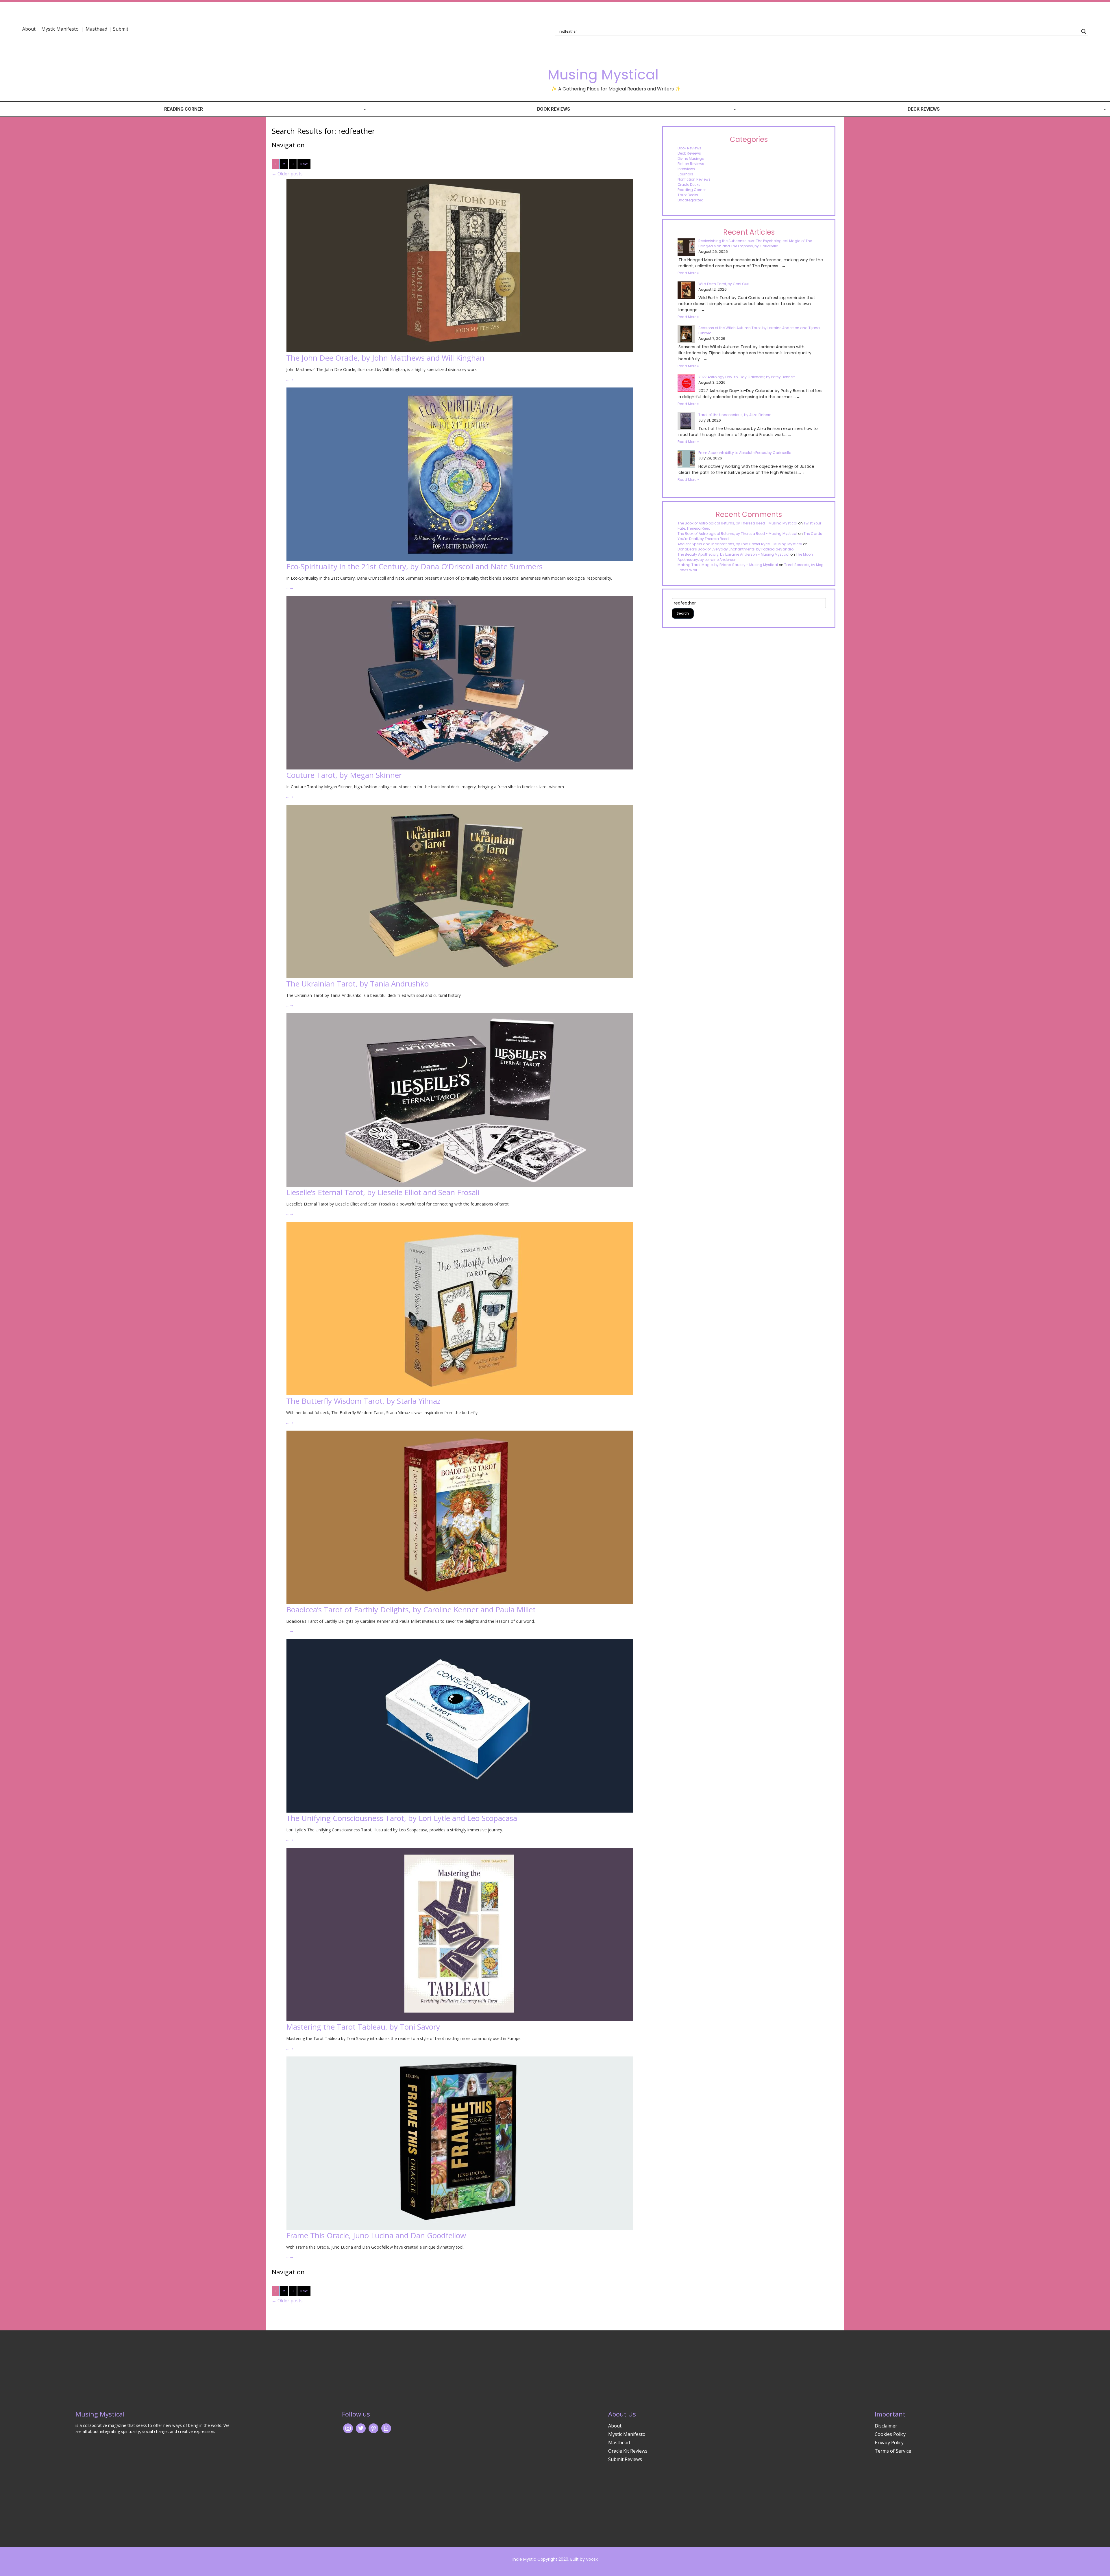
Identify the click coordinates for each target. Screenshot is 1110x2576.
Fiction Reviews (691, 164)
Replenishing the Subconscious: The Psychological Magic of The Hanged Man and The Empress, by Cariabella (755, 243)
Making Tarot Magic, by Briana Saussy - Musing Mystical (728, 565)
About (29, 29)
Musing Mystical (603, 75)
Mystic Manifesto (60, 29)
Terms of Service (893, 2451)
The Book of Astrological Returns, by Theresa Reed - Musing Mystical (737, 523)
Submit (121, 29)
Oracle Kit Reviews (628, 2451)
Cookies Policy (890, 2434)
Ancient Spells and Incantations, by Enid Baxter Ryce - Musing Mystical (740, 544)
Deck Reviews (924, 109)
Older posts (287, 174)
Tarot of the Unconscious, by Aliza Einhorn (735, 415)
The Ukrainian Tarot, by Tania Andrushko (357, 984)
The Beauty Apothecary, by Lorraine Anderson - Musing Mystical (733, 554)
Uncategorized (691, 200)
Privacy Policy (889, 2443)
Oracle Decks (689, 184)
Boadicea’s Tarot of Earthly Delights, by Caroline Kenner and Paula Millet (411, 1609)
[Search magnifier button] (1084, 31)
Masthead (97, 29)
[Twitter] (361, 2428)
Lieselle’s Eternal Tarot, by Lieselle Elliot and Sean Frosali (383, 1192)
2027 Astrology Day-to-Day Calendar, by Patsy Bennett (747, 377)
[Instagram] (348, 2428)
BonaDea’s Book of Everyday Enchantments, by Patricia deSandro (736, 549)
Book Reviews (554, 109)
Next (304, 164)
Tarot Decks (688, 195)
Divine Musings (691, 158)
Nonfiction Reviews (694, 179)
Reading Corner (184, 109)
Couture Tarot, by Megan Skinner (344, 775)
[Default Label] (386, 2428)
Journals (685, 174)
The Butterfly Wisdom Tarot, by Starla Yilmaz (363, 1401)
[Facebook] (373, 2428)
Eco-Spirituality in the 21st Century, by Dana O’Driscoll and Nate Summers (414, 566)
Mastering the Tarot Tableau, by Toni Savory (363, 2027)
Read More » (688, 273)
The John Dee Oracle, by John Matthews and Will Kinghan (385, 358)
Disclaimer (886, 2426)
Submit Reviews (625, 2459)
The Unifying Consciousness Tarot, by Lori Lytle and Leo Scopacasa (402, 1818)
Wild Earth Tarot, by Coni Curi (724, 284)
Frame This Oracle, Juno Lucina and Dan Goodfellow (376, 2235)
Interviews (686, 169)
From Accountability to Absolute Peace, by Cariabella (745, 453)
